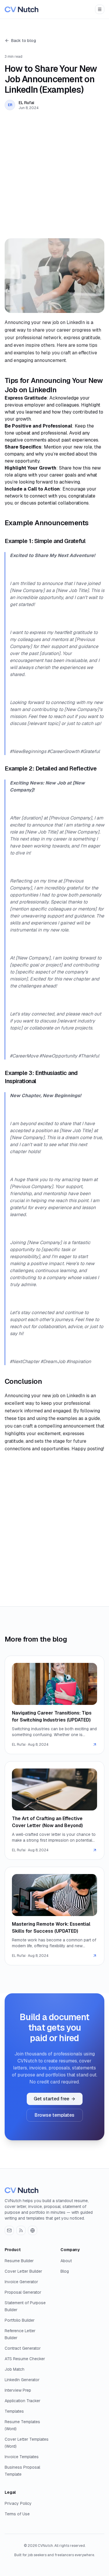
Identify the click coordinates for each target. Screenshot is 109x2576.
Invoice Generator (21, 2282)
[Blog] (21, 2230)
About (66, 2261)
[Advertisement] (54, 174)
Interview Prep (18, 2390)
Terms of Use (17, 2514)
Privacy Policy (18, 2503)
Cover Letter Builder (23, 2271)
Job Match (15, 2369)
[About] (33, 2230)
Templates (14, 2411)
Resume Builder (19, 2261)
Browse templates (54, 2115)
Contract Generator (23, 2348)
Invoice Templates (22, 2457)
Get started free (51, 2099)
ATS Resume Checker (25, 2359)
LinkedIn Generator (22, 2380)
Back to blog (24, 41)
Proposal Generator (23, 2292)
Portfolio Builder (20, 2320)
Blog (65, 2271)
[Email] (9, 2230)
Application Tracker (23, 2401)
